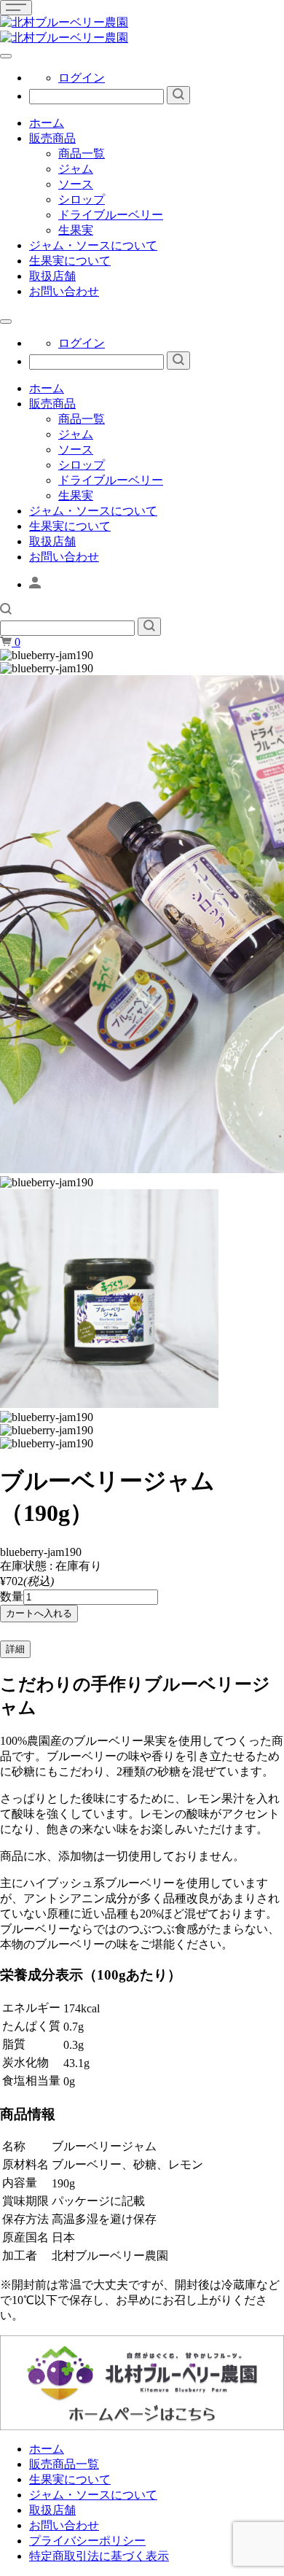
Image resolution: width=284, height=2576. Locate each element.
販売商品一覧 (64, 2464)
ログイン (82, 78)
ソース (76, 184)
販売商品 (52, 138)
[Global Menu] (6, 56)
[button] (6, 611)
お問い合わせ (64, 291)
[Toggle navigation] (16, 8)
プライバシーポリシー (87, 2541)
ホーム (47, 123)
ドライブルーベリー (111, 215)
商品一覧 (82, 153)
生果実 (76, 230)
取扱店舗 (52, 276)
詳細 (15, 1649)
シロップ (82, 199)
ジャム (76, 169)
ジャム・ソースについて (93, 245)
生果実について (70, 261)
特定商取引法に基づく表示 (99, 2556)
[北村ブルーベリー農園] (64, 22)
